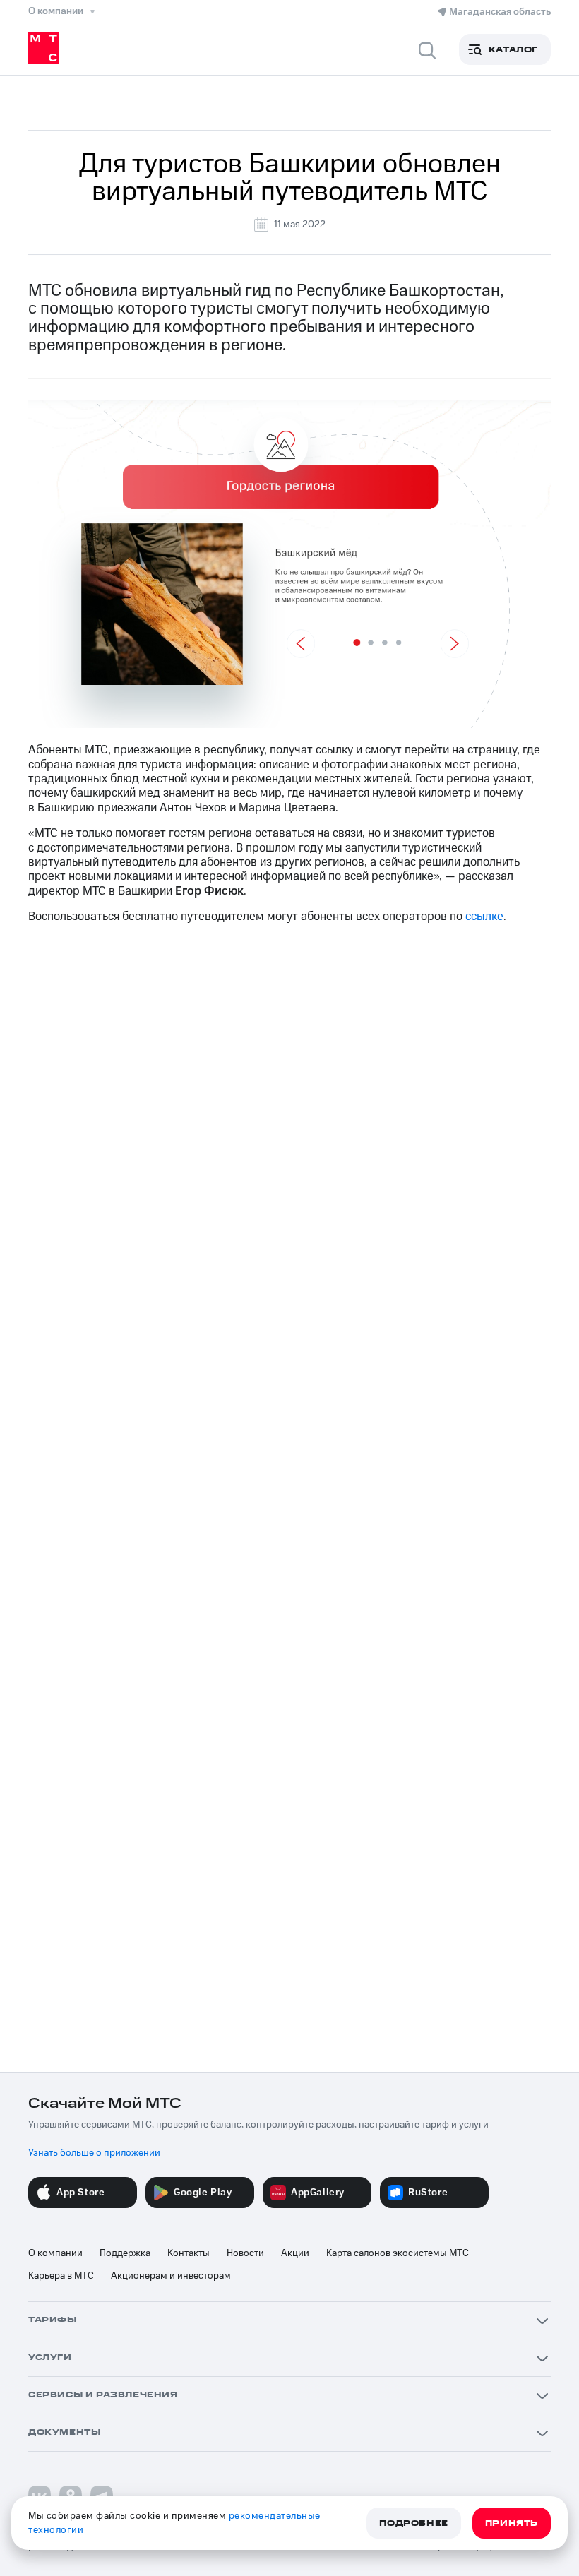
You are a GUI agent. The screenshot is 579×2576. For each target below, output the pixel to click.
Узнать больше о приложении (94, 2153)
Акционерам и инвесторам (171, 2276)
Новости (245, 2253)
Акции (295, 2253)
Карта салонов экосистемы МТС (398, 2253)
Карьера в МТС (61, 2276)
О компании (55, 2253)
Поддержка (125, 2253)
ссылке (484, 917)
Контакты (189, 2253)
